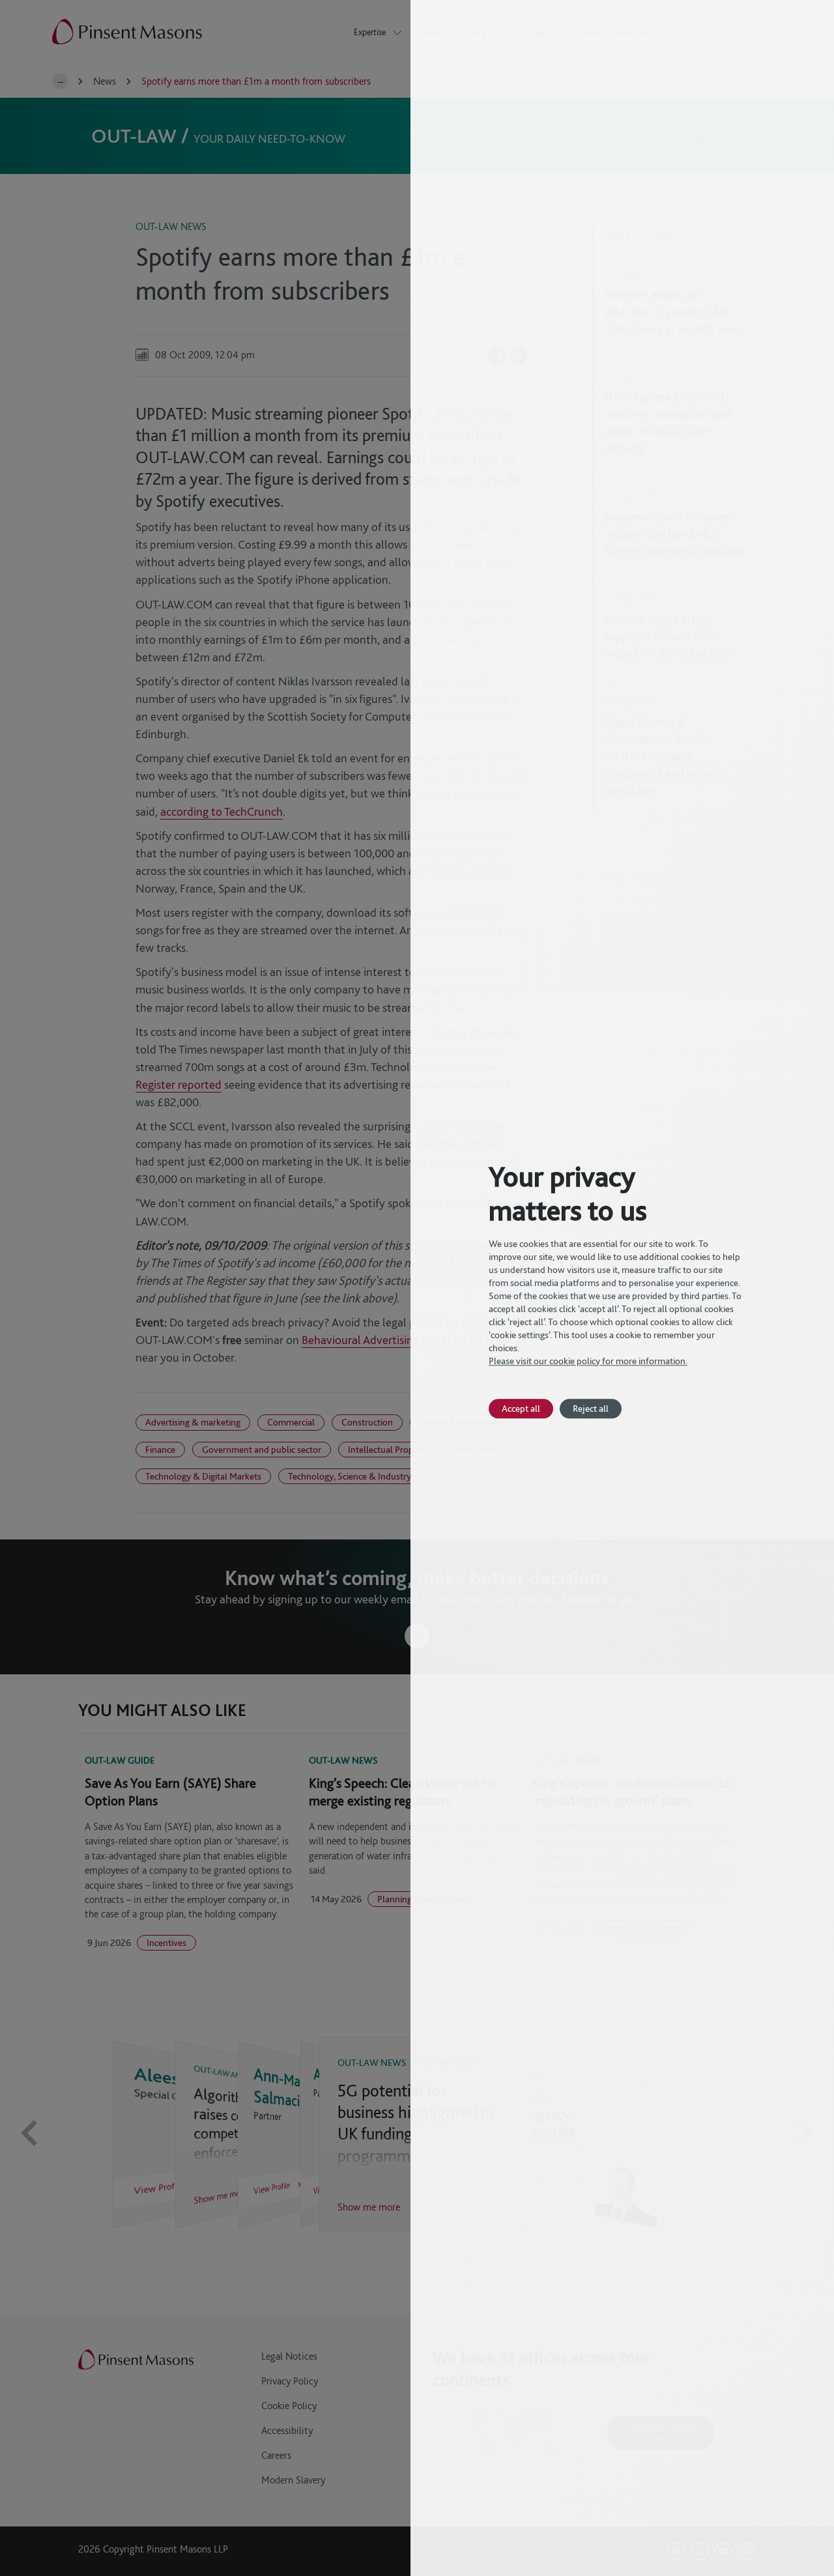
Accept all (521, 1408)
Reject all (591, 1408)
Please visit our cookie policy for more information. (588, 1361)
